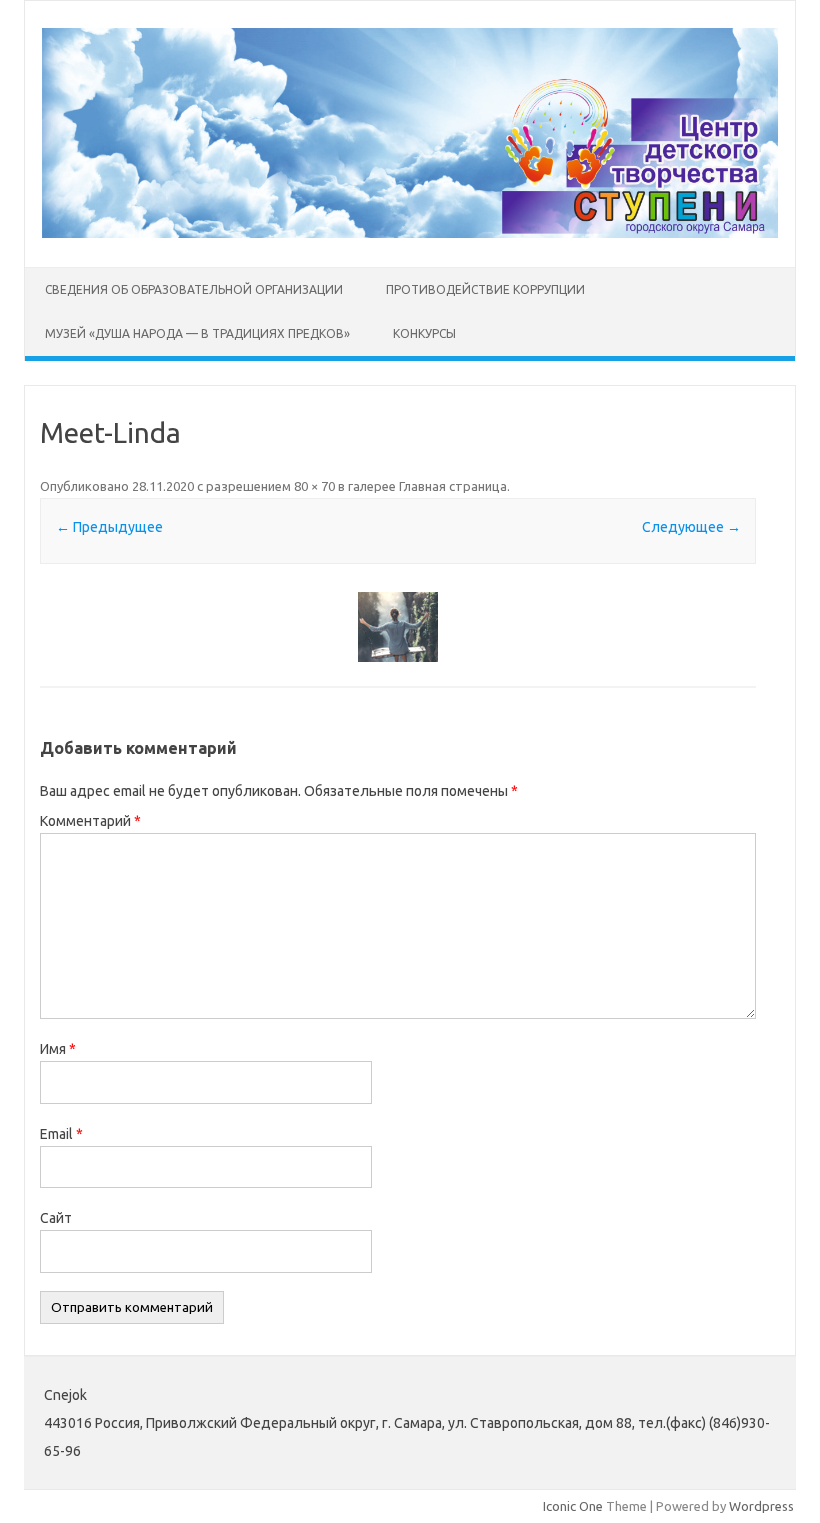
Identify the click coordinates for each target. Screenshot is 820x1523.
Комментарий (90, 821)
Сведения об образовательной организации (194, 289)
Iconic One (573, 1506)
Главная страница (453, 486)
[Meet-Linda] (398, 627)
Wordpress (761, 1506)
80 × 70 (314, 486)
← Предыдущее (109, 527)
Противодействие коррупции (485, 289)
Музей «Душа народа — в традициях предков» (197, 333)
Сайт (56, 1218)
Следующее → (691, 527)
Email (61, 1134)
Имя (58, 1049)
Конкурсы (424, 333)
